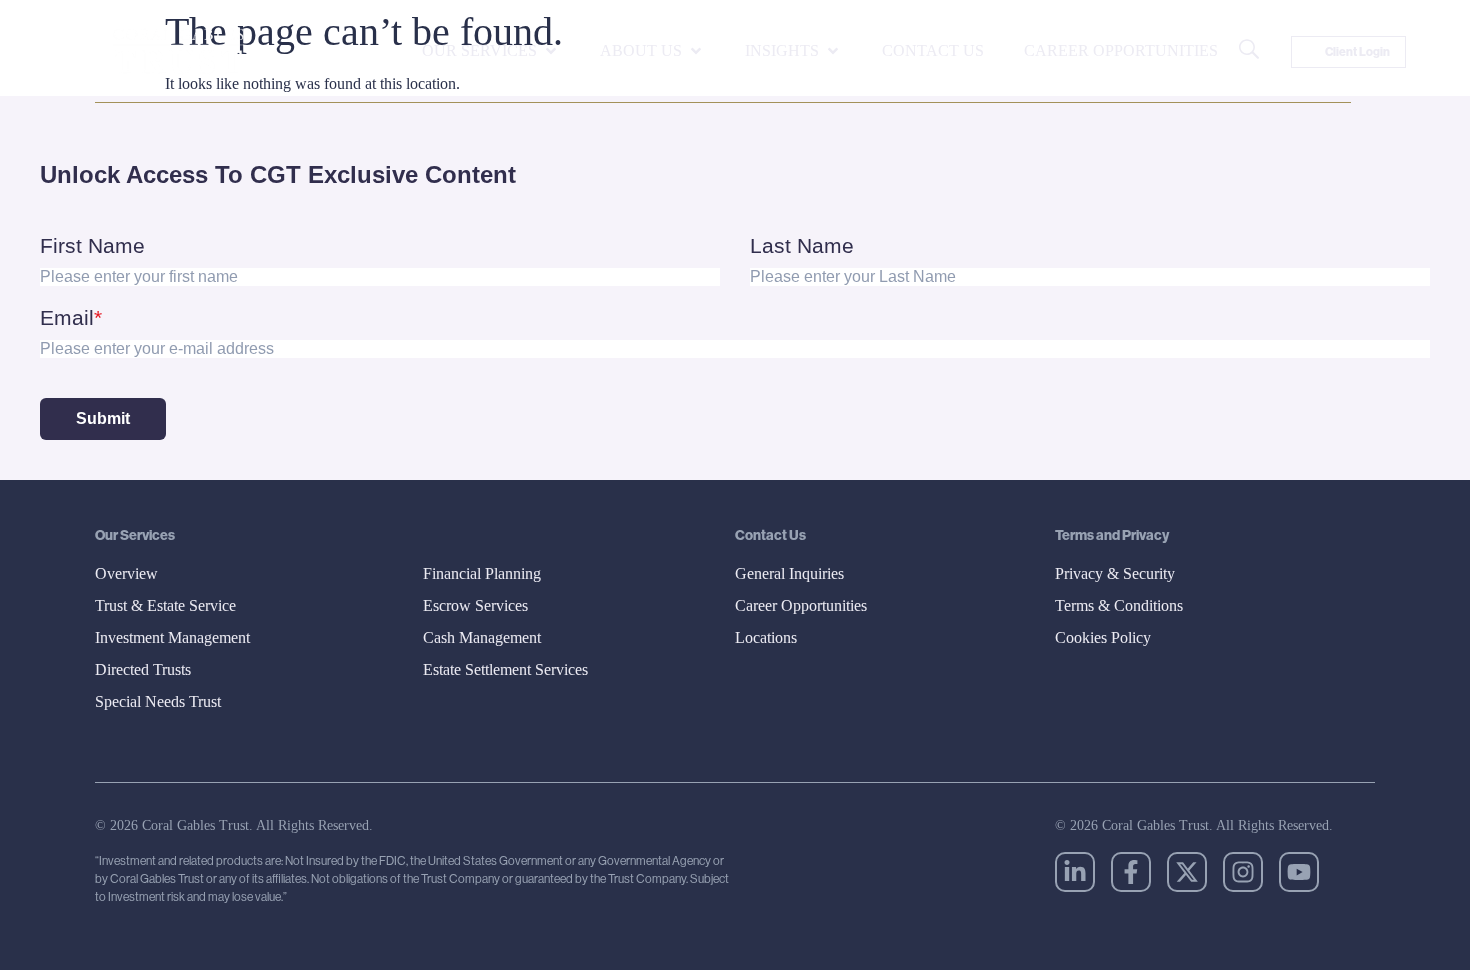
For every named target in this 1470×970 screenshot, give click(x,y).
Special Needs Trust (158, 701)
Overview (126, 573)
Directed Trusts (143, 669)
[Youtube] (1299, 872)
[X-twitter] (1187, 872)
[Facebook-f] (1131, 872)
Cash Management (482, 637)
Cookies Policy (1103, 637)
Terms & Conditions (1119, 605)
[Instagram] (1243, 872)
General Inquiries (789, 573)
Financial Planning (482, 573)
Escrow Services (475, 605)
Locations (766, 637)
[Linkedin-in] (1075, 872)
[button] (491, 51)
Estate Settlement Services (505, 669)
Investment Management (172, 637)
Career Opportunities (801, 605)
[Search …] (1249, 52)
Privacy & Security (1115, 573)
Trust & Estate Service (165, 605)
